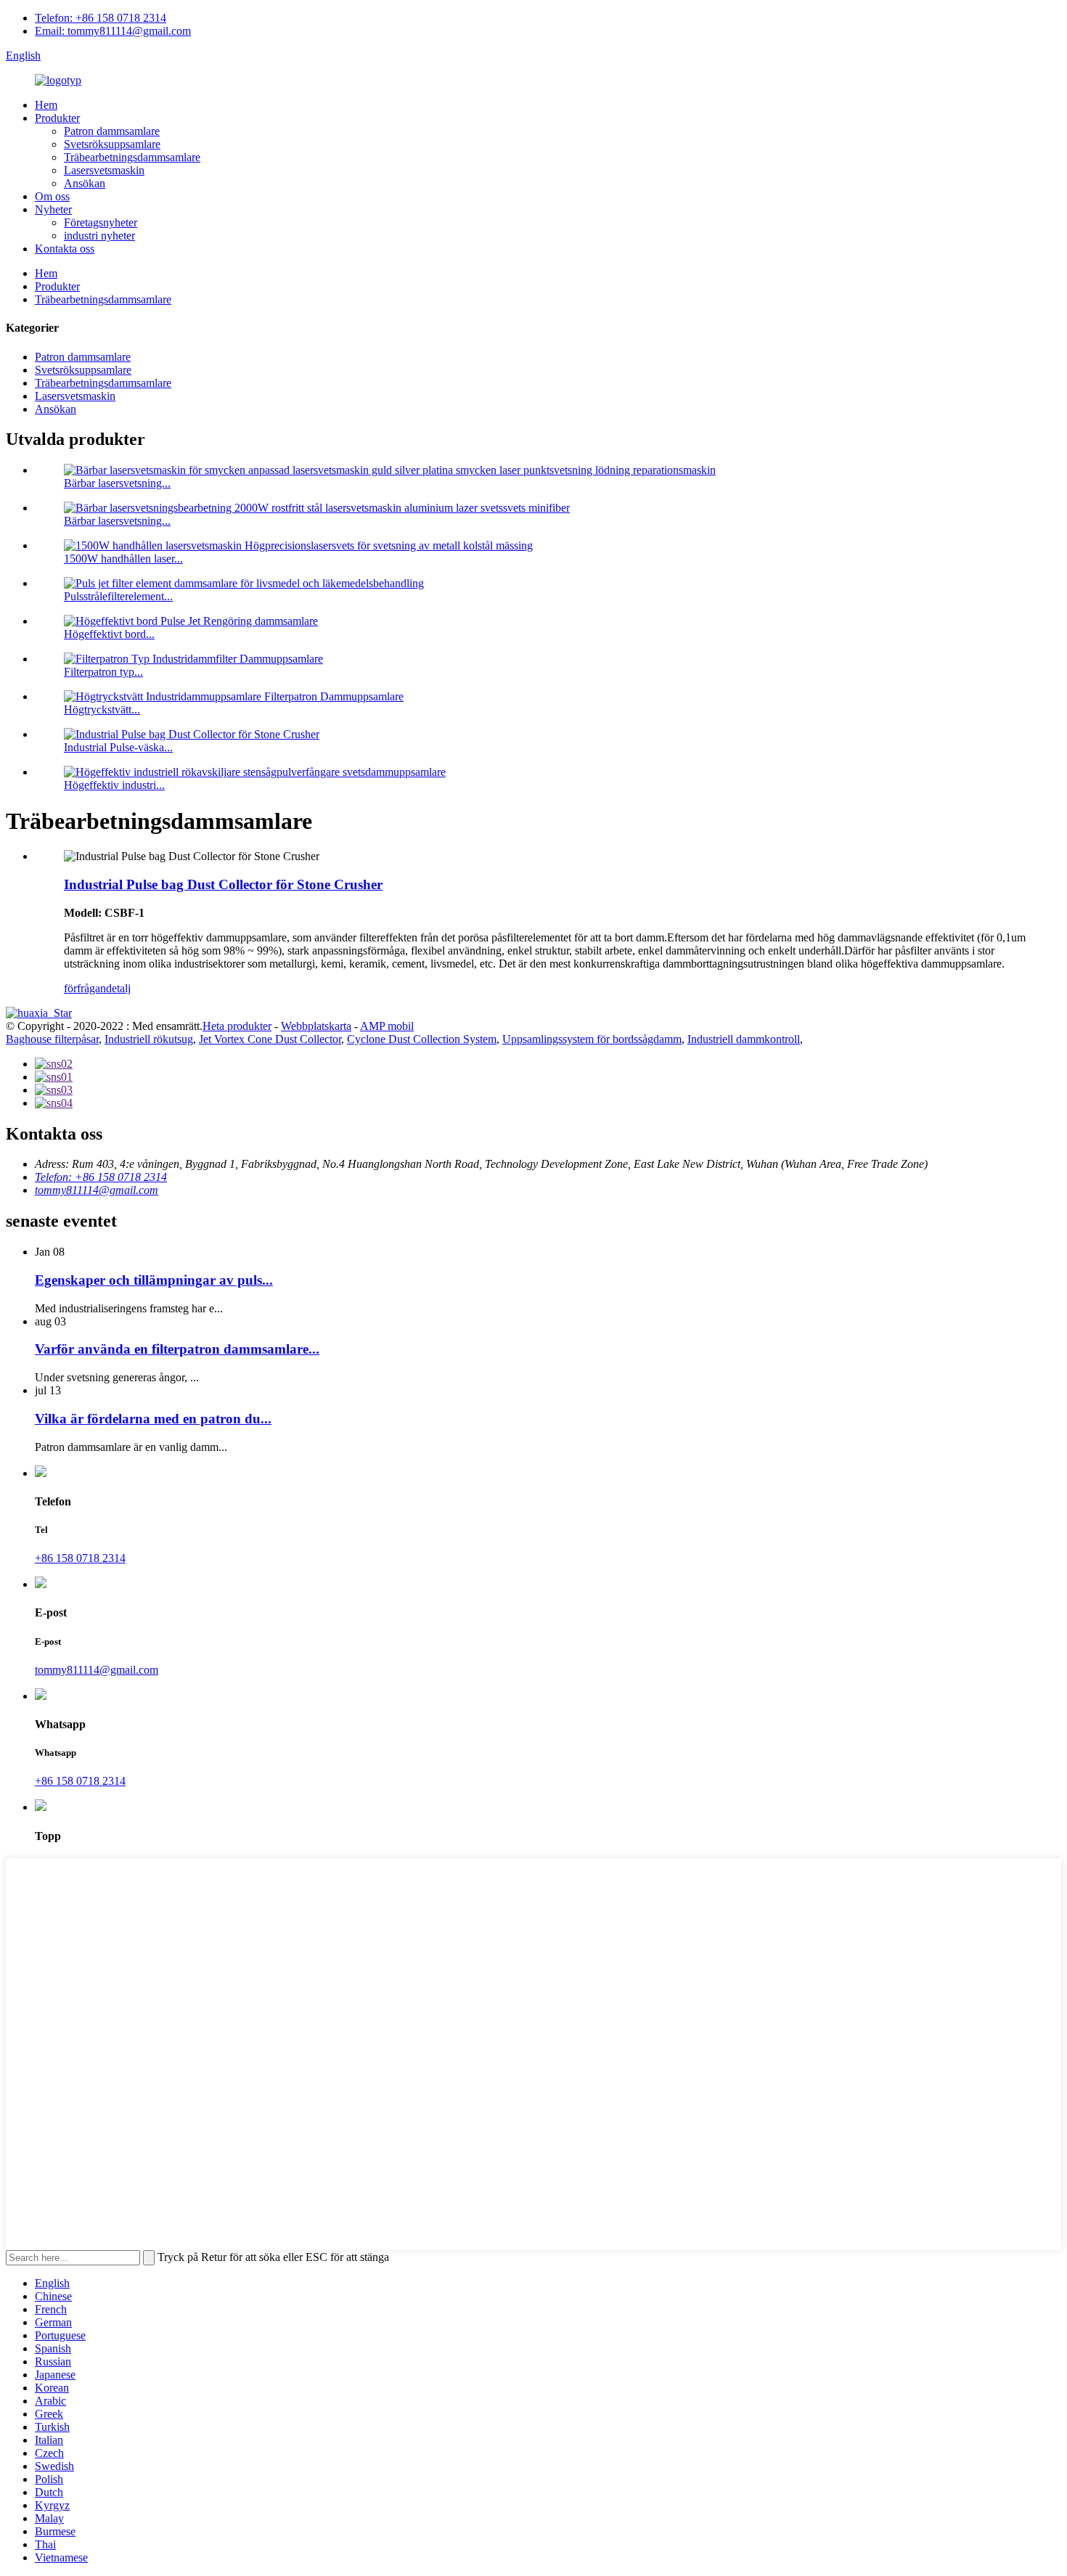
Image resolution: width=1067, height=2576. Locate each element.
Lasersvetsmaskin (104, 170)
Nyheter (53, 209)
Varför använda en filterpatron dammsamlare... (177, 1349)
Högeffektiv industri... (114, 785)
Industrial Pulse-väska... (118, 747)
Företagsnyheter (101, 222)
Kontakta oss (65, 249)
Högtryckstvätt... (102, 710)
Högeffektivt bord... (109, 634)
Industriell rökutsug (149, 1039)
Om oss (52, 196)
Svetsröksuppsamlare (112, 144)
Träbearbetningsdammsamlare (132, 157)
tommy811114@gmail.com (97, 1190)
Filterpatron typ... (103, 672)
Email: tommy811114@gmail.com (113, 31)
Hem (46, 105)
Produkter (57, 118)
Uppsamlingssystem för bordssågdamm (592, 1039)
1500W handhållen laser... (123, 559)
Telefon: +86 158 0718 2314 (101, 18)
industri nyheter (99, 236)
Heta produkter (237, 1026)
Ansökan (85, 183)
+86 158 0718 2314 (80, 1558)
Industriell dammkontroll (744, 1039)
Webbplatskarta (316, 1026)
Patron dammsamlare (112, 131)
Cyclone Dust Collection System (422, 1039)
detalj (118, 988)
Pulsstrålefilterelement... (118, 596)
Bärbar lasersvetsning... (117, 483)
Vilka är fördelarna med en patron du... (153, 1419)
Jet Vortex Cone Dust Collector (270, 1039)
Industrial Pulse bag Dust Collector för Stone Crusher (223, 884)
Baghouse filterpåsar (52, 1039)
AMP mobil (387, 1026)
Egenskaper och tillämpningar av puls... (154, 1280)
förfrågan (85, 988)
